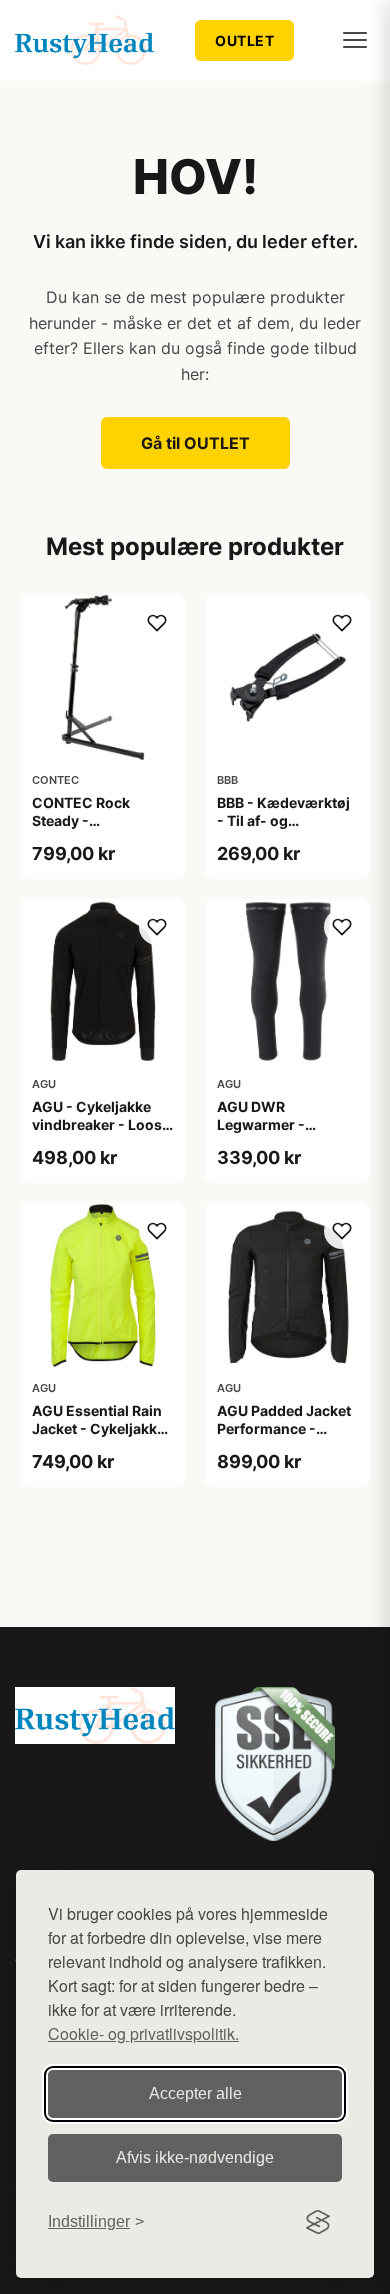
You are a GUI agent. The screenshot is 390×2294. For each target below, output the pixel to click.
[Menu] (355, 40)
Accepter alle (195, 2093)
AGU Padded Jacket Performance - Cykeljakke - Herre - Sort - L (285, 1438)
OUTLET (244, 40)
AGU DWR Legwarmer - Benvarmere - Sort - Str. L (284, 1134)
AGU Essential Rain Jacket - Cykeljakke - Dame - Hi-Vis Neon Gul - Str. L (98, 1438)
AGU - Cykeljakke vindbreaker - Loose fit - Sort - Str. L (101, 1124)
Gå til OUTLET (195, 443)
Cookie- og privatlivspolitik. (143, 2033)
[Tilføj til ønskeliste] (157, 623)
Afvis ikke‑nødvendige (195, 2157)
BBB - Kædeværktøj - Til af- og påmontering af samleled (283, 830)
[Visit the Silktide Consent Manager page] (318, 2222)
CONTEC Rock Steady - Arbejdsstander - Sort (90, 830)
